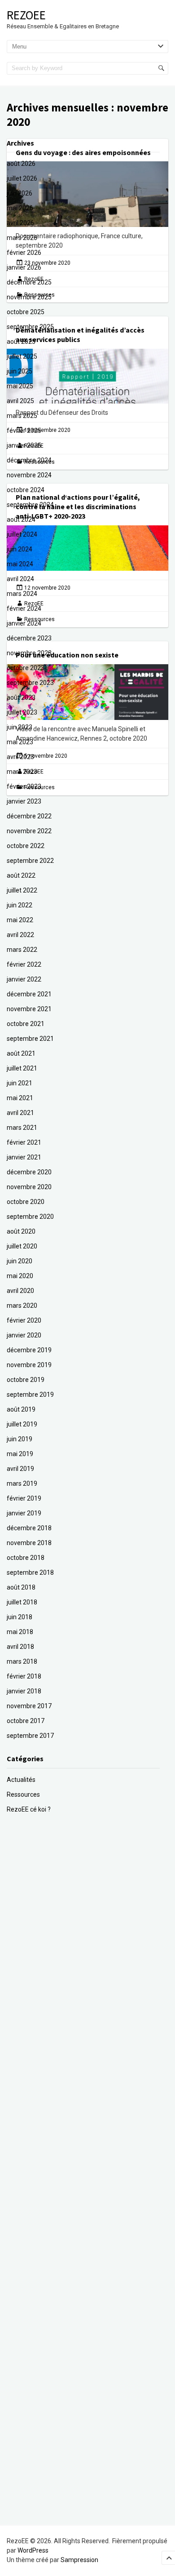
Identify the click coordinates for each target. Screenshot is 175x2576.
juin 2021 (20, 1083)
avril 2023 (20, 757)
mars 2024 (22, 594)
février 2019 (24, 1498)
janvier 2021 (24, 1157)
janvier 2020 (24, 1335)
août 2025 (21, 342)
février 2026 (24, 253)
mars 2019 (22, 1483)
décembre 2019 (29, 1350)
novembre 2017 (29, 1706)
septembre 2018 (30, 1572)
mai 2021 (20, 1098)
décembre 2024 (29, 460)
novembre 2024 (29, 475)
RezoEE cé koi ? (29, 1809)
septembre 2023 (30, 683)
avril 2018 (20, 1647)
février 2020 (24, 1320)
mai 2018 (20, 1632)
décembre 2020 (29, 1172)
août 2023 (21, 697)
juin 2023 (20, 727)
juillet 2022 (22, 890)
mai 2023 (20, 742)
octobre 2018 (26, 1558)
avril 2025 (20, 401)
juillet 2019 (22, 1424)
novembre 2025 (29, 297)
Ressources (23, 1794)
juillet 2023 (22, 712)
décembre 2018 (29, 1528)
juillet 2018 (22, 1602)
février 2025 (24, 431)
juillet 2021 (22, 1068)
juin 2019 (20, 1439)
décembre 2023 (29, 638)
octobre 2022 (26, 846)
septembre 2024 (30, 505)
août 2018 (21, 1587)
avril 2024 (20, 579)
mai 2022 (20, 920)
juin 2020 (20, 1261)
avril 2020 (20, 1291)
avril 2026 (20, 223)
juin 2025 (20, 371)
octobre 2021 (26, 1024)
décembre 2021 (29, 994)
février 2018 (24, 1676)
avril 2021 (20, 1113)
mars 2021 (22, 1128)
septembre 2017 (30, 1736)
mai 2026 (20, 208)
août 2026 (21, 164)
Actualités (21, 1780)
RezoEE (26, 15)
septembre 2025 (30, 327)
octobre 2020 (26, 1202)
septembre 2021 (30, 1039)
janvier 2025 (24, 445)
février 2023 (24, 786)
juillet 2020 (22, 1246)
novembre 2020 (29, 1187)
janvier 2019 (24, 1513)
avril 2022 (20, 935)
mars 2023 (22, 772)
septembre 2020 (30, 1217)
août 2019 (21, 1409)
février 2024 (24, 608)
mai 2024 (20, 564)
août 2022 (21, 875)
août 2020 (21, 1231)
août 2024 (21, 520)
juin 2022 (20, 905)
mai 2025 (20, 386)
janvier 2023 (24, 801)
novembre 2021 (29, 1009)
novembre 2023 (29, 653)
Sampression (79, 2560)
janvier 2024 (24, 623)
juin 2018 (20, 1617)
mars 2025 (22, 416)
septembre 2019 (30, 1395)
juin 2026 (20, 193)
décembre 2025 (29, 282)
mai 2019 (20, 1454)
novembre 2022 (29, 831)
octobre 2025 (26, 312)
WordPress (33, 2550)
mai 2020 (20, 1276)
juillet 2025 (22, 356)
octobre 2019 (26, 1380)
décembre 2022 (29, 816)
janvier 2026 (24, 267)
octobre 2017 (26, 1721)
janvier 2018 (24, 1691)
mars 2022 (22, 950)
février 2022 (24, 964)
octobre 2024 (26, 490)
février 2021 (24, 1142)
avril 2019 (20, 1469)
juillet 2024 (22, 534)
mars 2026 (22, 238)
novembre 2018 (29, 1543)
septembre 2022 (30, 861)
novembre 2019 (29, 1365)
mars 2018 (22, 1661)
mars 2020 (22, 1306)
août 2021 (21, 1053)
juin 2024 (20, 549)
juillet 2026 (22, 178)
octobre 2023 (26, 668)
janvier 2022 (24, 979)
